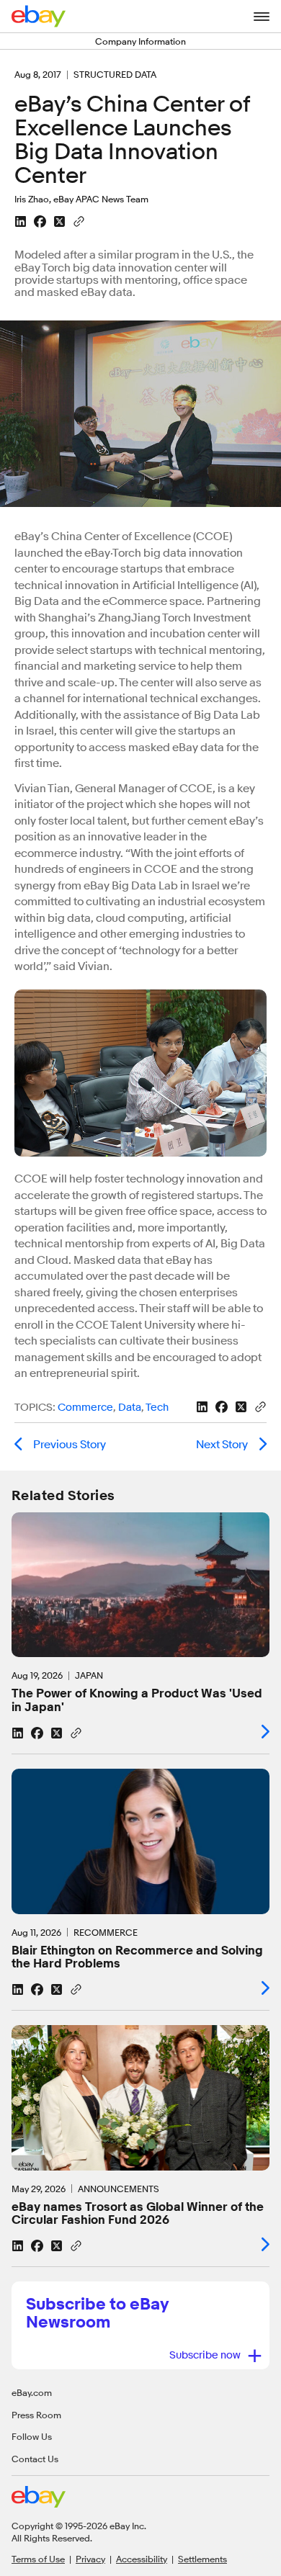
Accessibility (142, 2559)
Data (130, 1408)
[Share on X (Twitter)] (59, 221)
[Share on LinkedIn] (21, 221)
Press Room (36, 2415)
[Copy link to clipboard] (79, 220)
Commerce (85, 1408)
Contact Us (35, 2459)
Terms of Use (38, 2559)
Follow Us (32, 2436)
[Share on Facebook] (40, 221)
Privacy (90, 2559)
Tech (157, 1408)
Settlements (202, 2559)
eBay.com (32, 2392)
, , (92, 1408)
